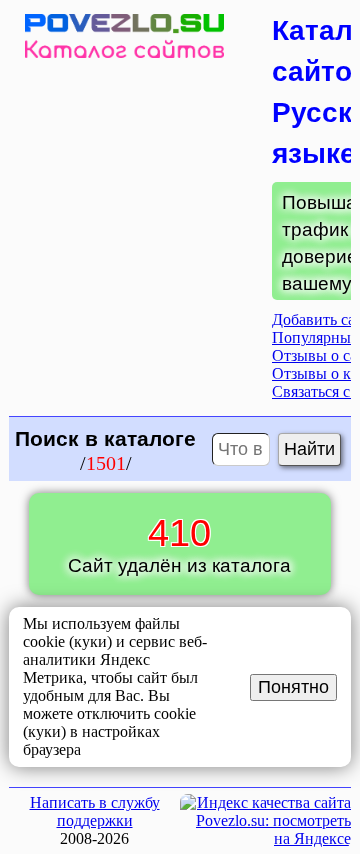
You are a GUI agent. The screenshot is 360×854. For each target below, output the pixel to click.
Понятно (293, 687)
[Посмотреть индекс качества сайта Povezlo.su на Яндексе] (265, 838)
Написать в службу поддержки (95, 811)
